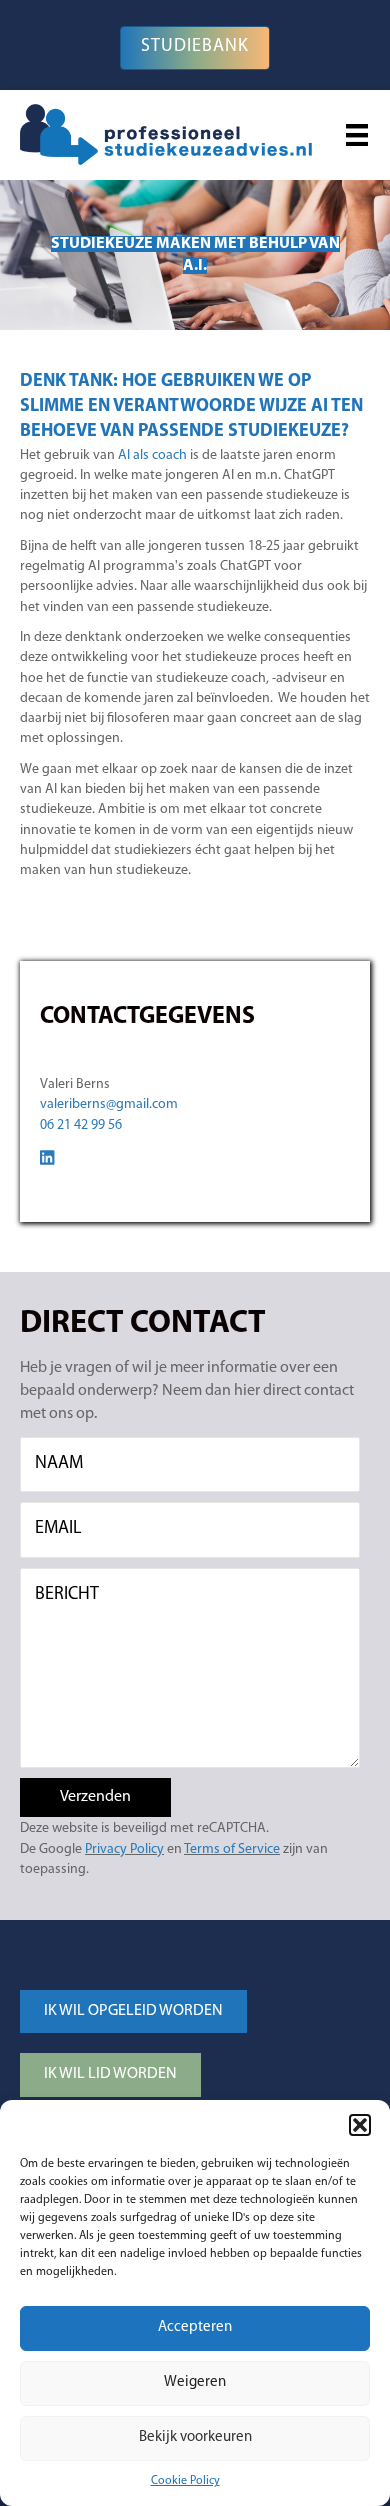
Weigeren (195, 2382)
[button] (360, 2125)
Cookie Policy (185, 2481)
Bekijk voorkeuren (195, 2437)
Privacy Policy (124, 1849)
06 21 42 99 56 (81, 1125)
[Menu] (357, 135)
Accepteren (195, 2327)
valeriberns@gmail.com (109, 1104)
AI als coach (152, 455)
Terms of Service (232, 1849)
